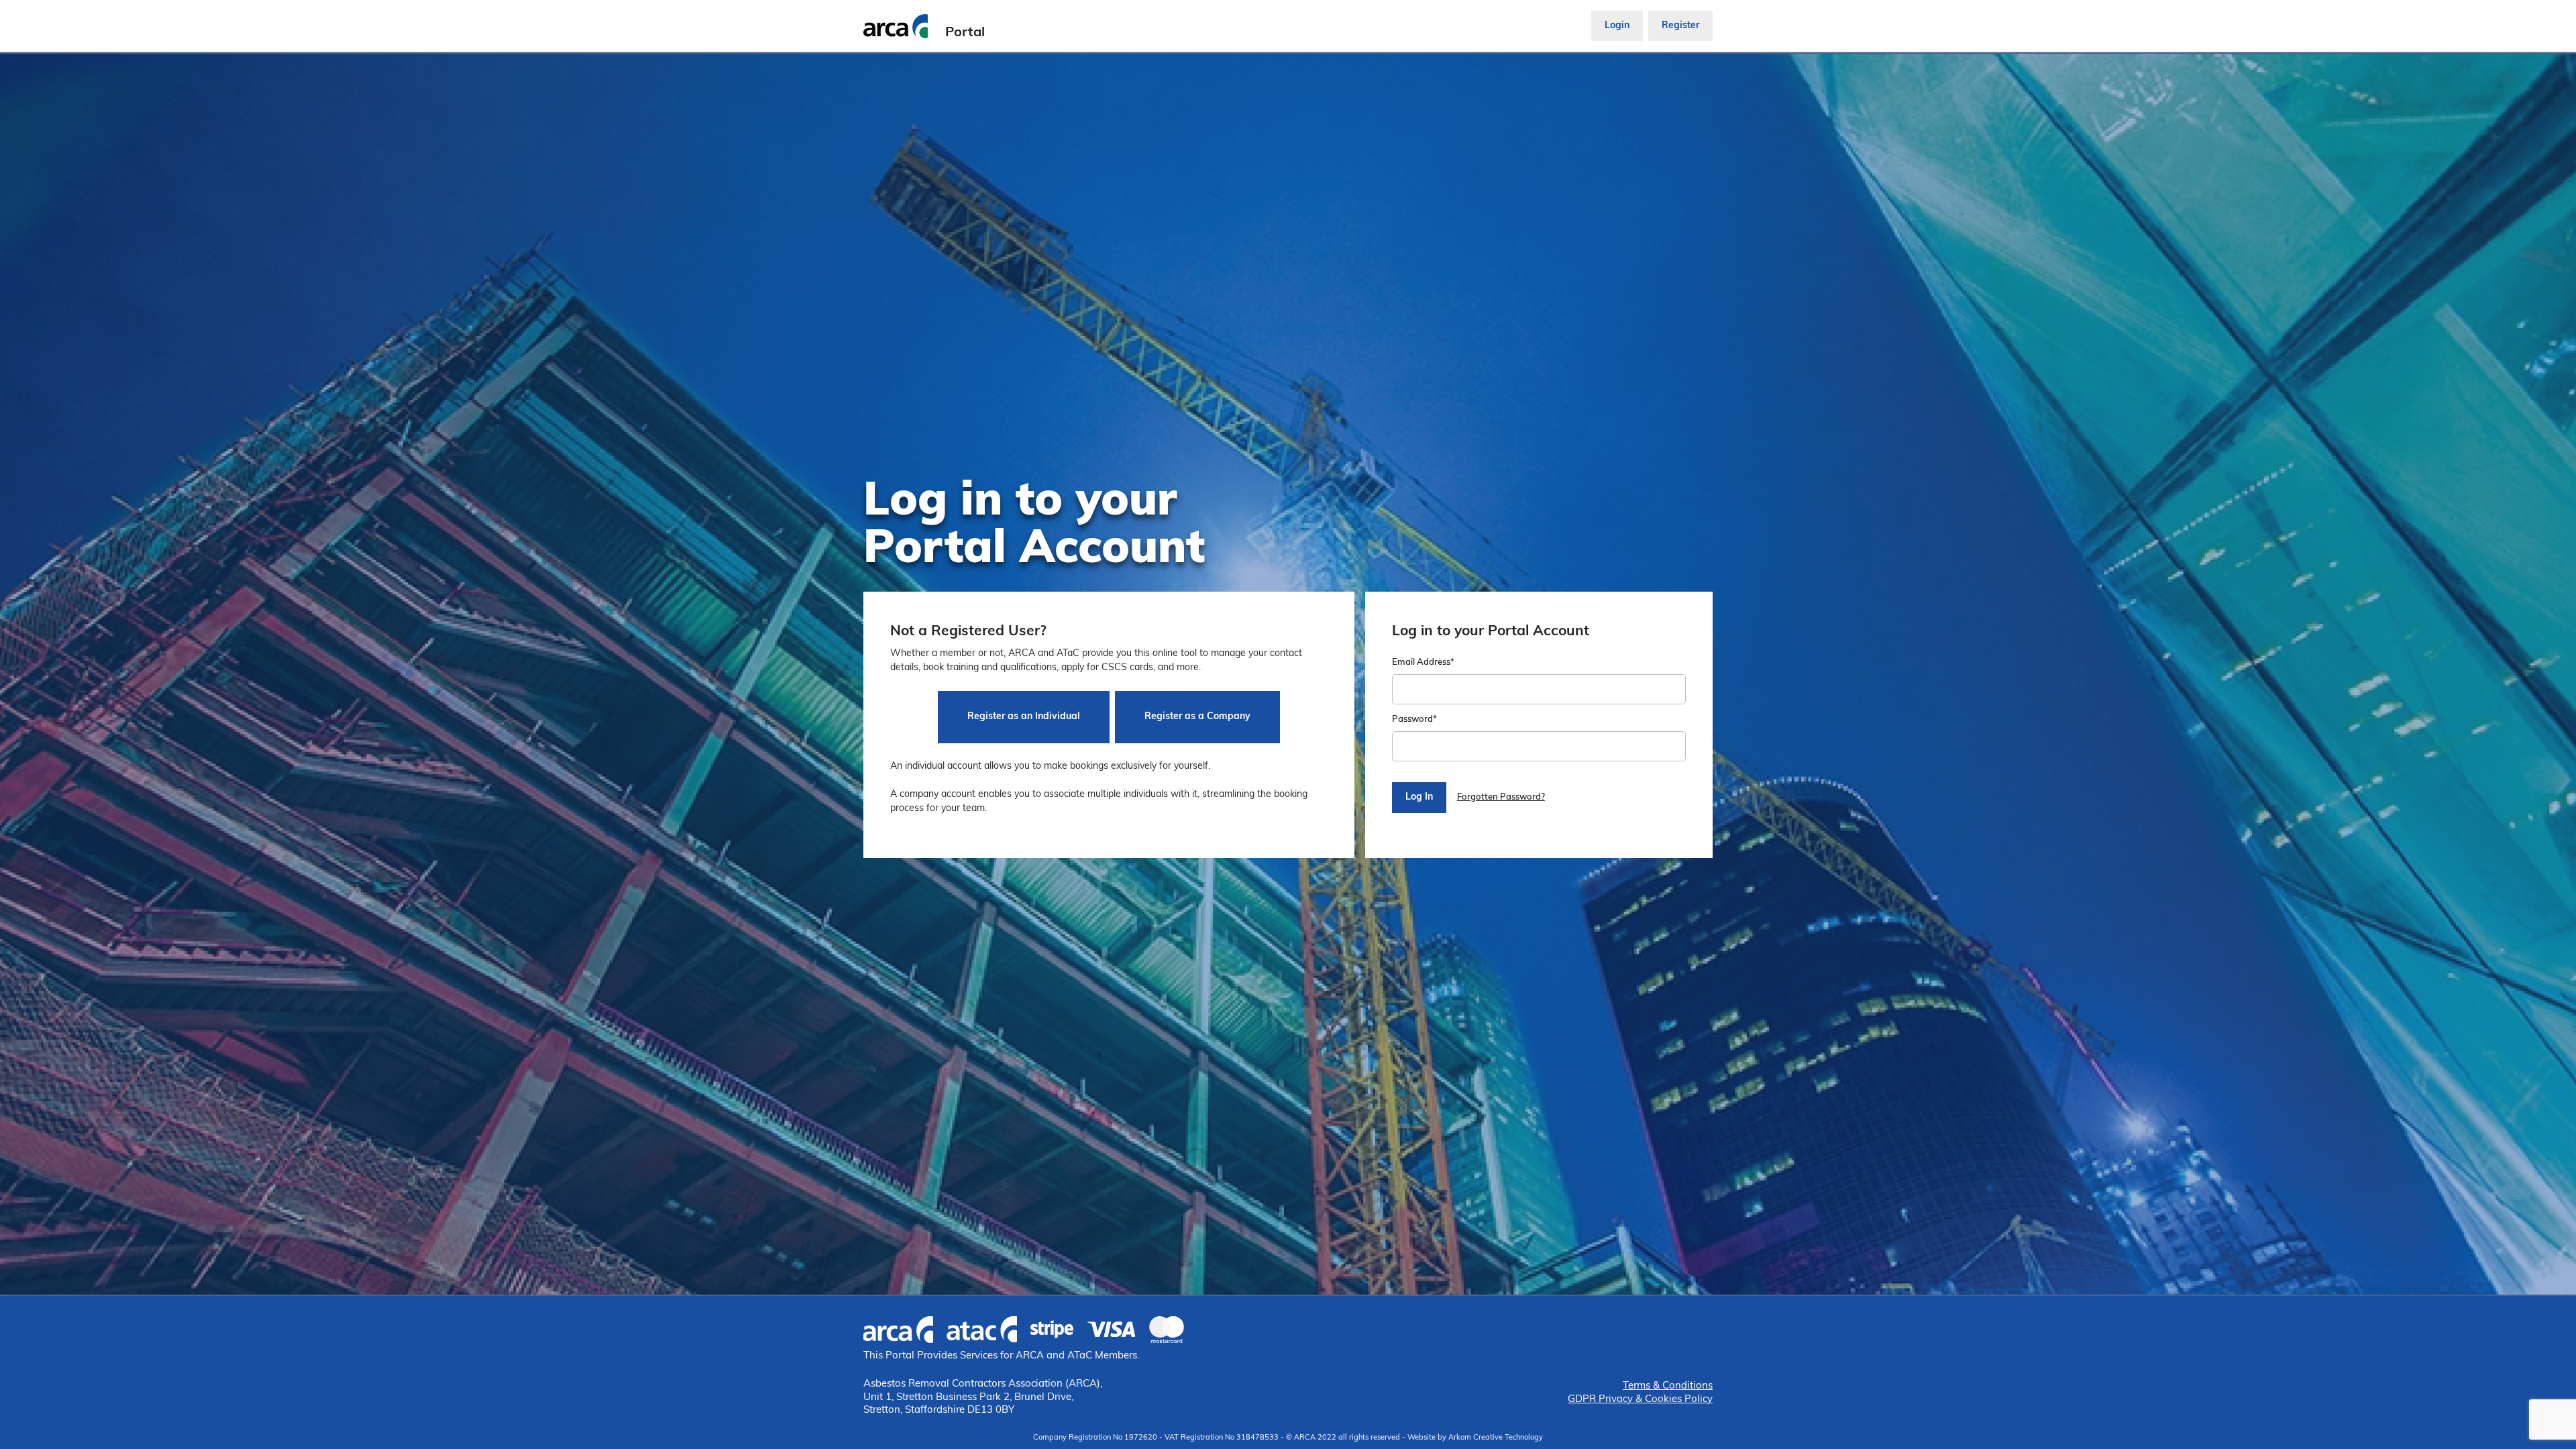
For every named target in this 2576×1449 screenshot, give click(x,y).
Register (1680, 26)
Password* (1414, 719)
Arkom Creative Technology (1496, 1438)
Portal (965, 33)
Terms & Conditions (1668, 1386)
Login (1617, 26)
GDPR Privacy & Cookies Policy (1640, 1400)
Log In (1419, 797)
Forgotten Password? (1501, 797)
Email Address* (1423, 662)
